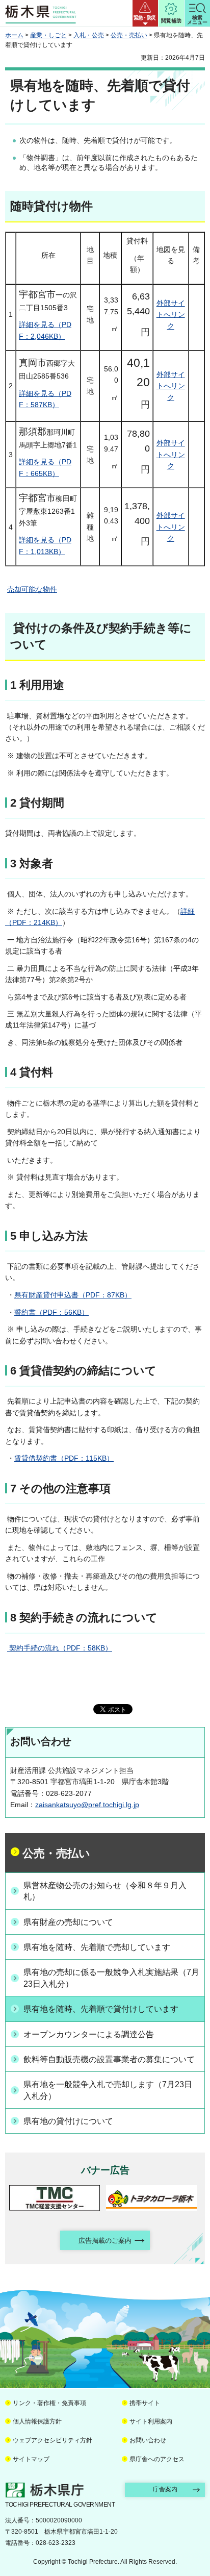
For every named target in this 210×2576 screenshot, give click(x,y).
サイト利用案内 (151, 2421)
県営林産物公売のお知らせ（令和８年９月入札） (105, 1891)
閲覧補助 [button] (171, 21)
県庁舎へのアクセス (157, 2459)
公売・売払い (129, 35)
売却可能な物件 (32, 589)
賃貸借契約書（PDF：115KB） (64, 1458)
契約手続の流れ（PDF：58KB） (60, 1648)
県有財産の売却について (68, 1922)
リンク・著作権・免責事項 (49, 2403)
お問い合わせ (148, 2440)
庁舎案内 (165, 2489)
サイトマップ (31, 2459)
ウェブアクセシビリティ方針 (52, 2440)
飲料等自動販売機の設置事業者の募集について (109, 2059)
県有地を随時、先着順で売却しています (97, 1947)
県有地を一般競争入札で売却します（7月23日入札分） (108, 2090)
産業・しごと (48, 35)
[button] (145, 13)
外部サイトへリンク (171, 315)
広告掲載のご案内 (105, 2241)
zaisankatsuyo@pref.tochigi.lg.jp (87, 1805)
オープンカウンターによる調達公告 (89, 2034)
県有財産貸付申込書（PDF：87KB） (73, 1295)
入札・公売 (89, 35)
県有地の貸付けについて (68, 2121)
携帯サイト (145, 2403)
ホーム (14, 35)
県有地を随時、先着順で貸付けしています (101, 2009)
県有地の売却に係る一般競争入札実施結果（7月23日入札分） (111, 1978)
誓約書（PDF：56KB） (51, 1312)
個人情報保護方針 (37, 2421)
